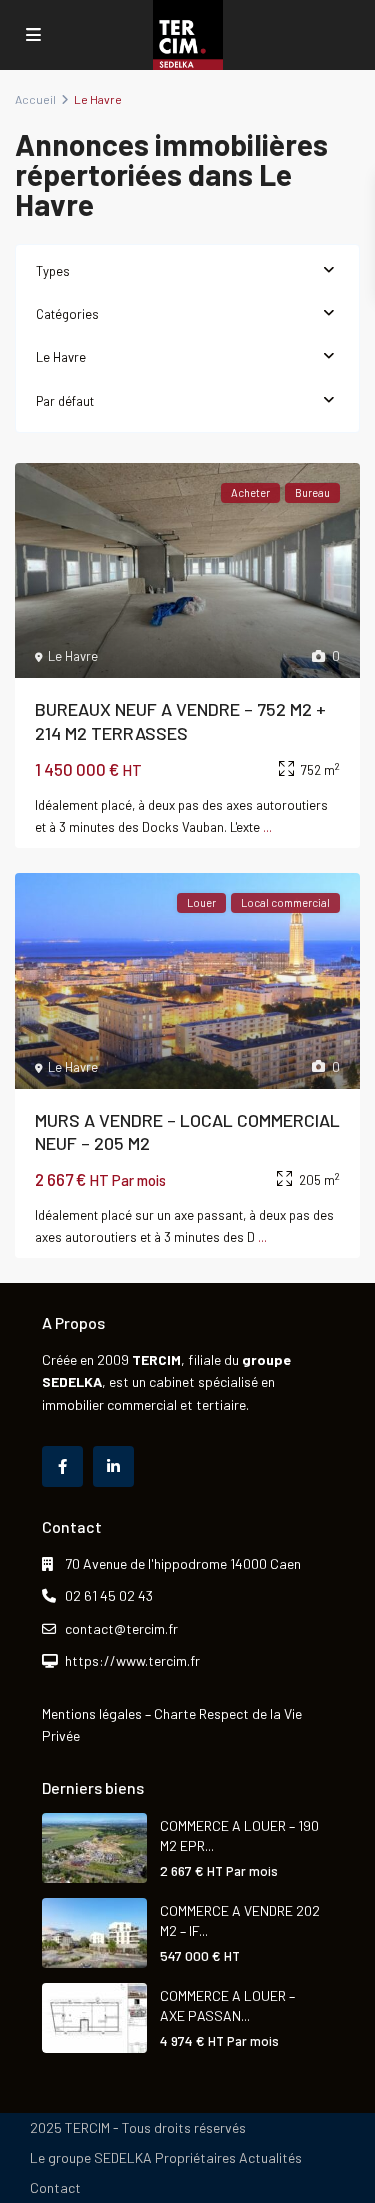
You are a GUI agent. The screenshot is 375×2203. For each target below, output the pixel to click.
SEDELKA (72, 1381)
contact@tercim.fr (121, 1628)
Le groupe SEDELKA (91, 2157)
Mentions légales (92, 1713)
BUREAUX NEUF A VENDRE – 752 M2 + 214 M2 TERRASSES (180, 720)
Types (53, 271)
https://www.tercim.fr (132, 1660)
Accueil (35, 99)
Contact (55, 2187)
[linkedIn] (113, 1466)
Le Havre (61, 357)
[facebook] (62, 1466)
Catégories (67, 314)
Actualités (270, 2157)
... (267, 827)
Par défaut (65, 401)
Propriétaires (195, 2157)
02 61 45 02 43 (109, 1595)
